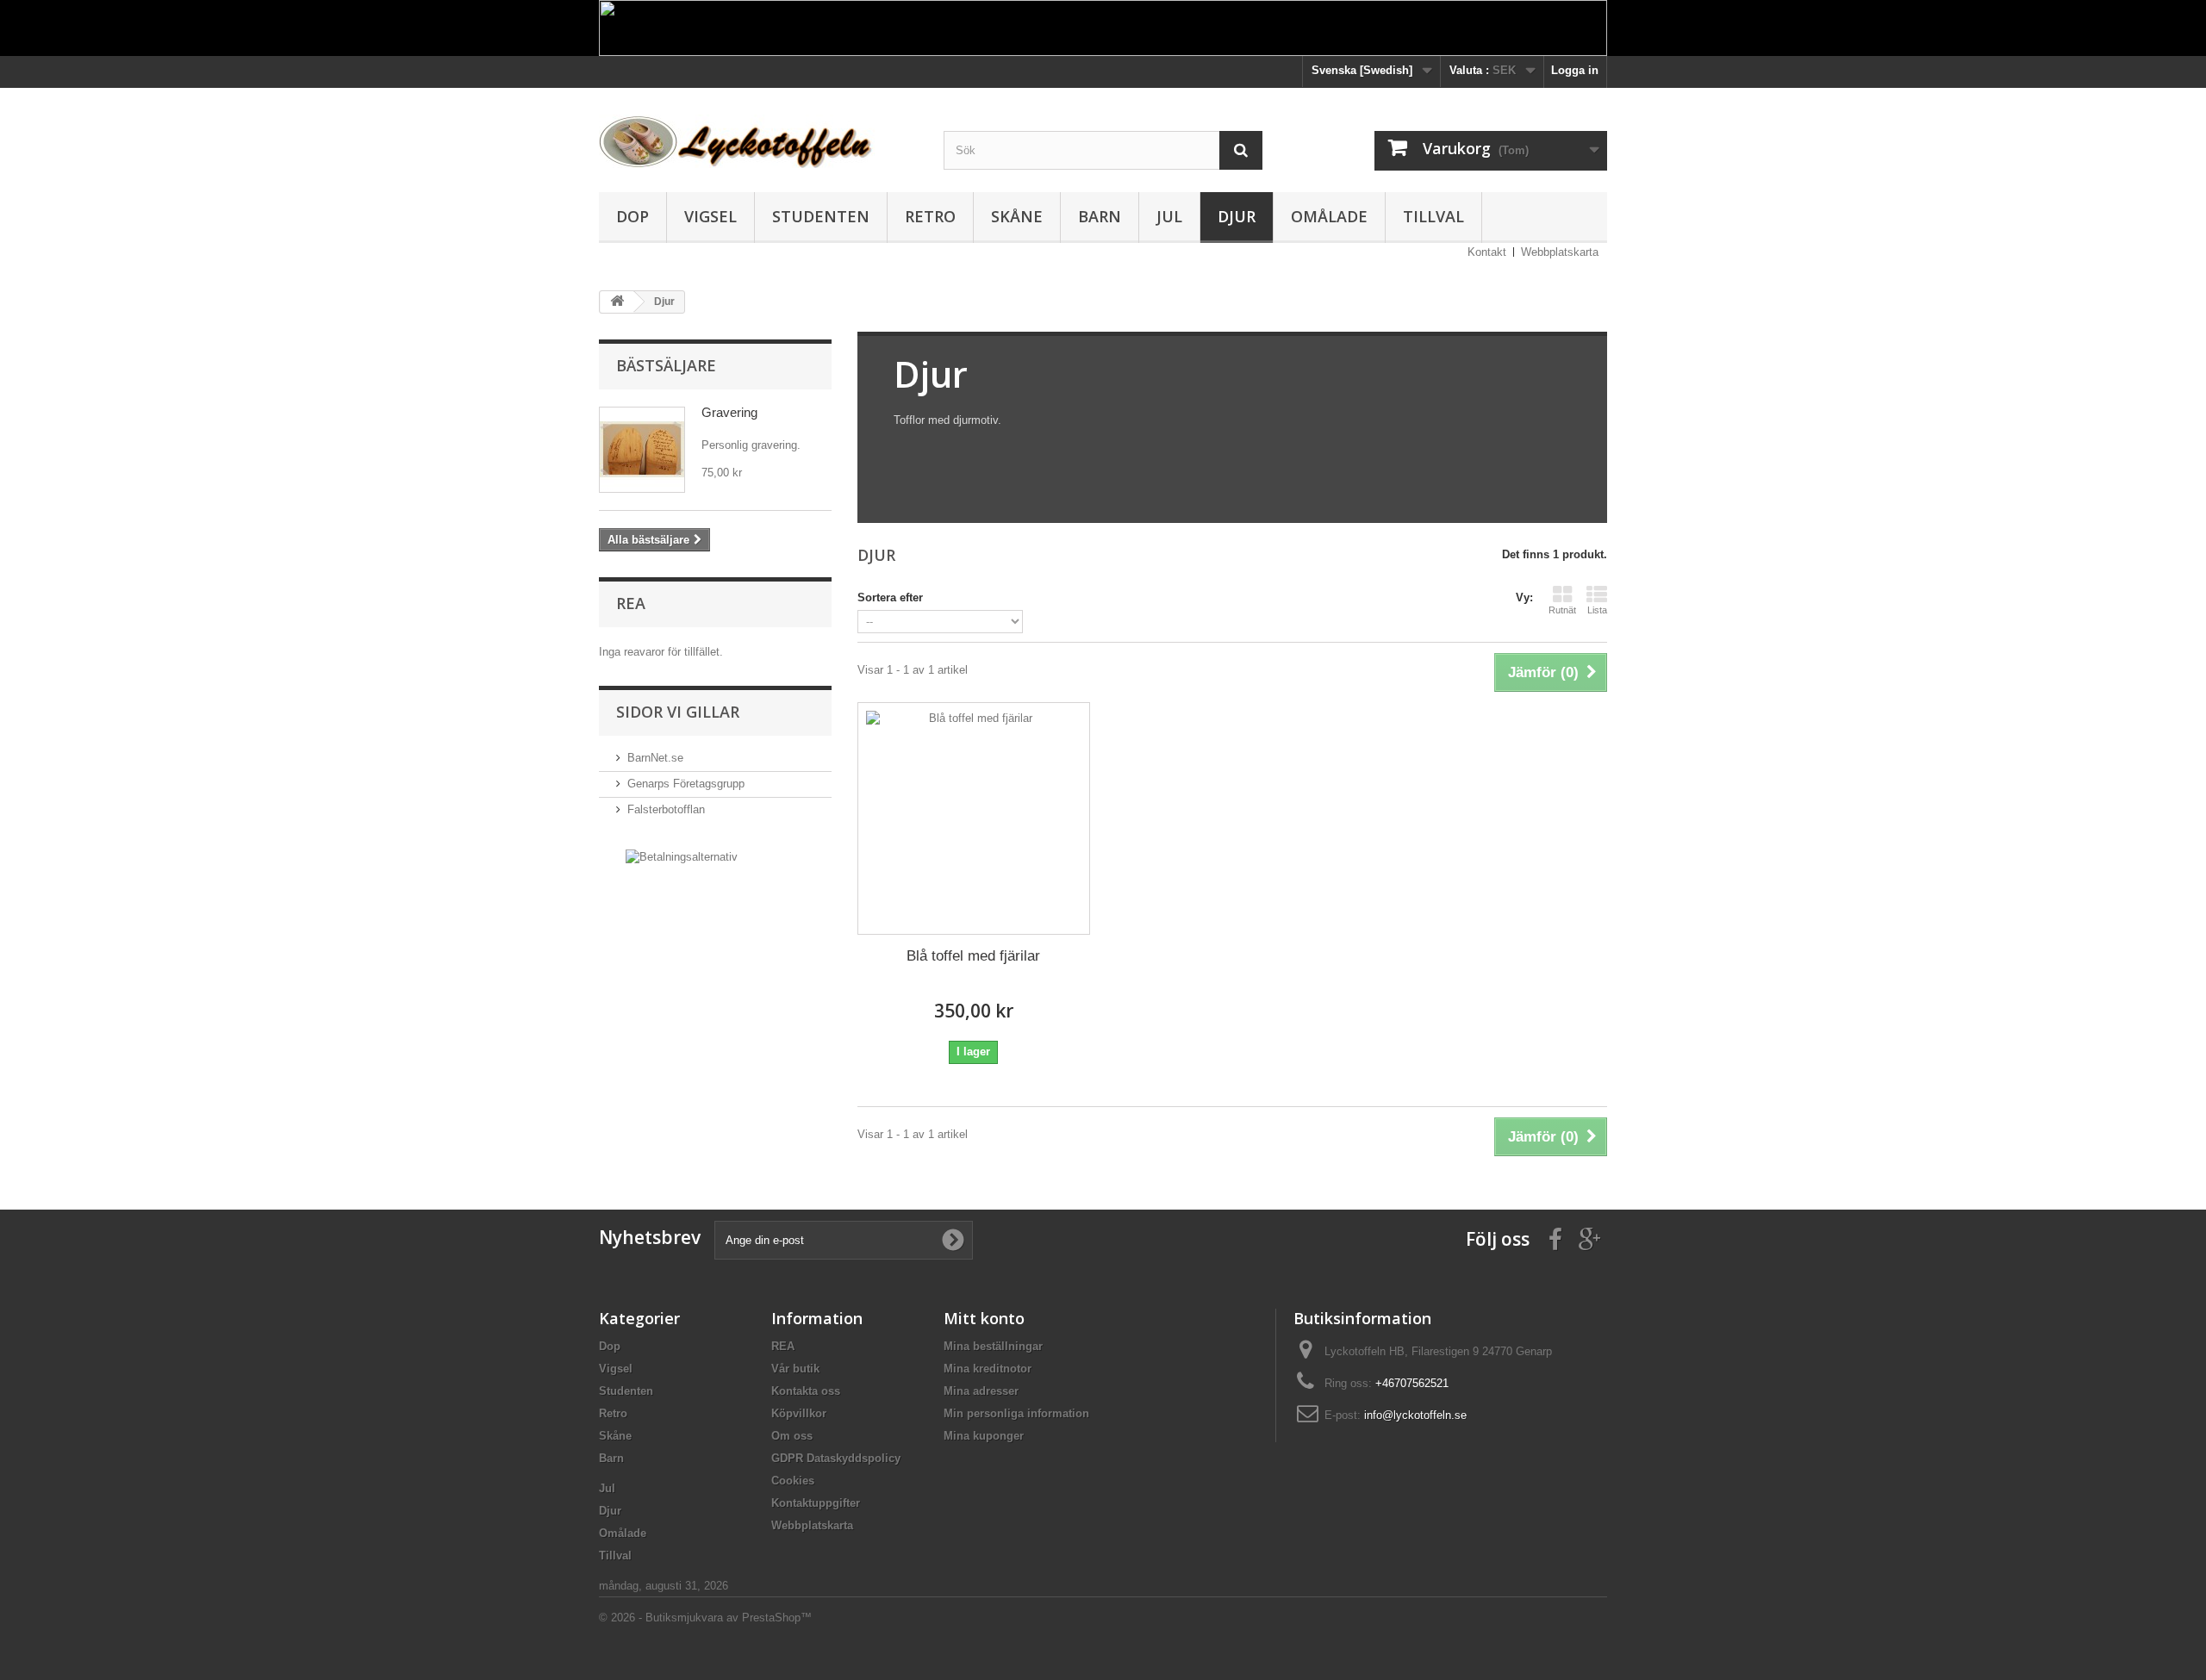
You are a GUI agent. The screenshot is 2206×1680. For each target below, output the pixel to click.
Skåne (1017, 216)
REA (631, 603)
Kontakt (1487, 252)
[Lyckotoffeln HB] (758, 134)
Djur (1237, 216)
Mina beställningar (993, 1346)
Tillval (1433, 216)
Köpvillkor (799, 1413)
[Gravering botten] (642, 450)
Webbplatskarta (1560, 252)
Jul (1169, 216)
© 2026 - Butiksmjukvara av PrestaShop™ (705, 1618)
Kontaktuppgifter (816, 1503)
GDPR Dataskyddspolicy (836, 1458)
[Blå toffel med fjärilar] (974, 818)
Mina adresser (981, 1391)
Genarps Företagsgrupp (686, 784)
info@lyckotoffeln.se (1415, 1415)
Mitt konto (984, 1318)
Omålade (1329, 216)
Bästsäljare (666, 365)
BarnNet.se (655, 758)
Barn (1100, 216)
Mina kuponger (984, 1436)
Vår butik (795, 1369)
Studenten (821, 216)
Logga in (1575, 70)
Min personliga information (1016, 1413)
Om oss (792, 1436)
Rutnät (1562, 610)
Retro (930, 216)
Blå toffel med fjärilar (973, 956)
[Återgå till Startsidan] (617, 302)
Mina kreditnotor (988, 1369)
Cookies (793, 1481)
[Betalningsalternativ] (682, 856)
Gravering (729, 412)
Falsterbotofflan (666, 809)
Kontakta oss (806, 1391)
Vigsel (710, 216)
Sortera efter (890, 597)
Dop (633, 216)
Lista (1597, 610)
